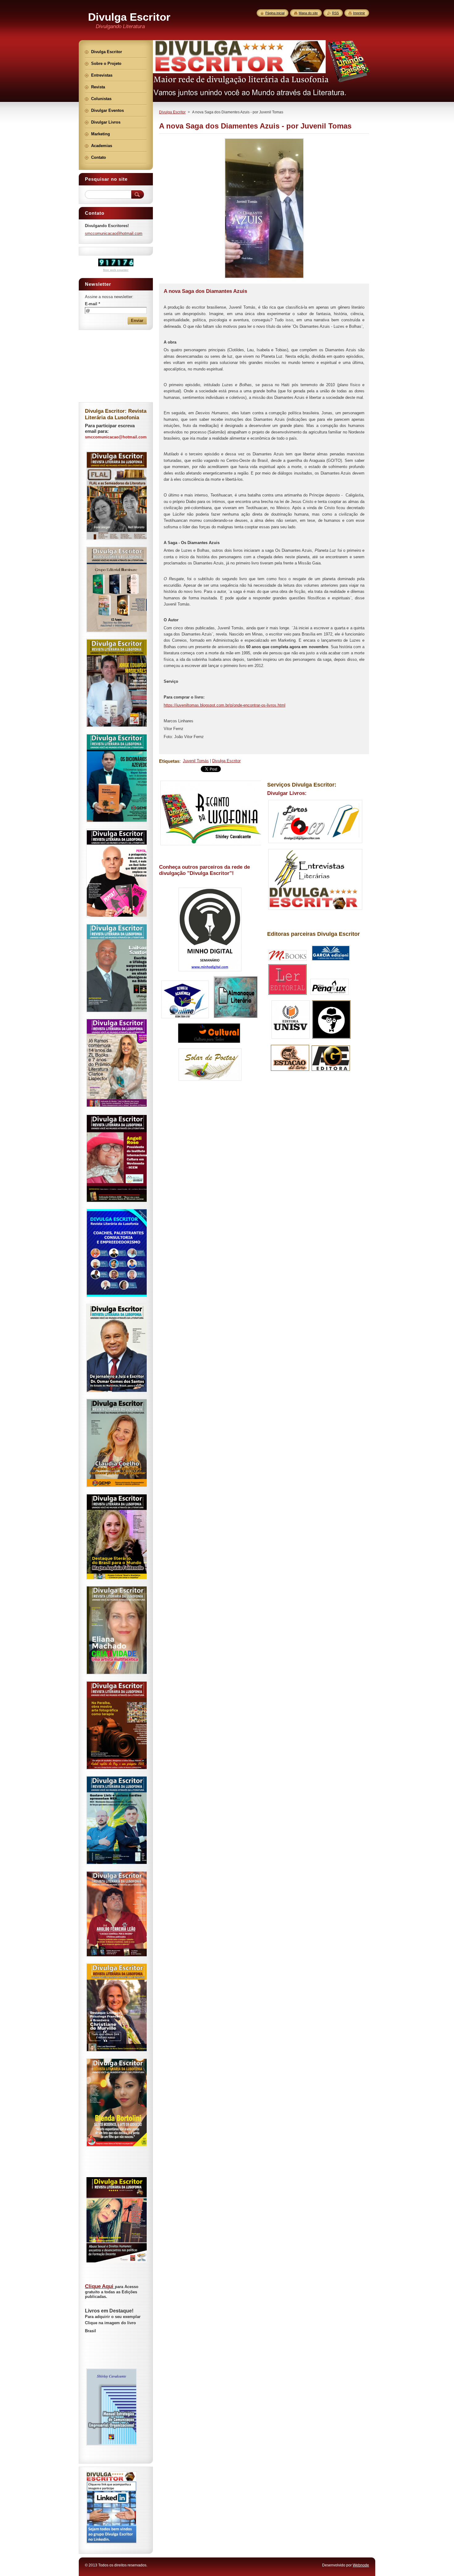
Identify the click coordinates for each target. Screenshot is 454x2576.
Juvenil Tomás (196, 761)
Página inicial (275, 13)
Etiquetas (169, 761)
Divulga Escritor (172, 112)
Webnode (361, 2565)
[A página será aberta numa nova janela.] (264, 278)
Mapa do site (308, 13)
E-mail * (92, 304)
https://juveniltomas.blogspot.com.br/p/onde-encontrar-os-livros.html (225, 705)
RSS (335, 13)
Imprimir (359, 13)
